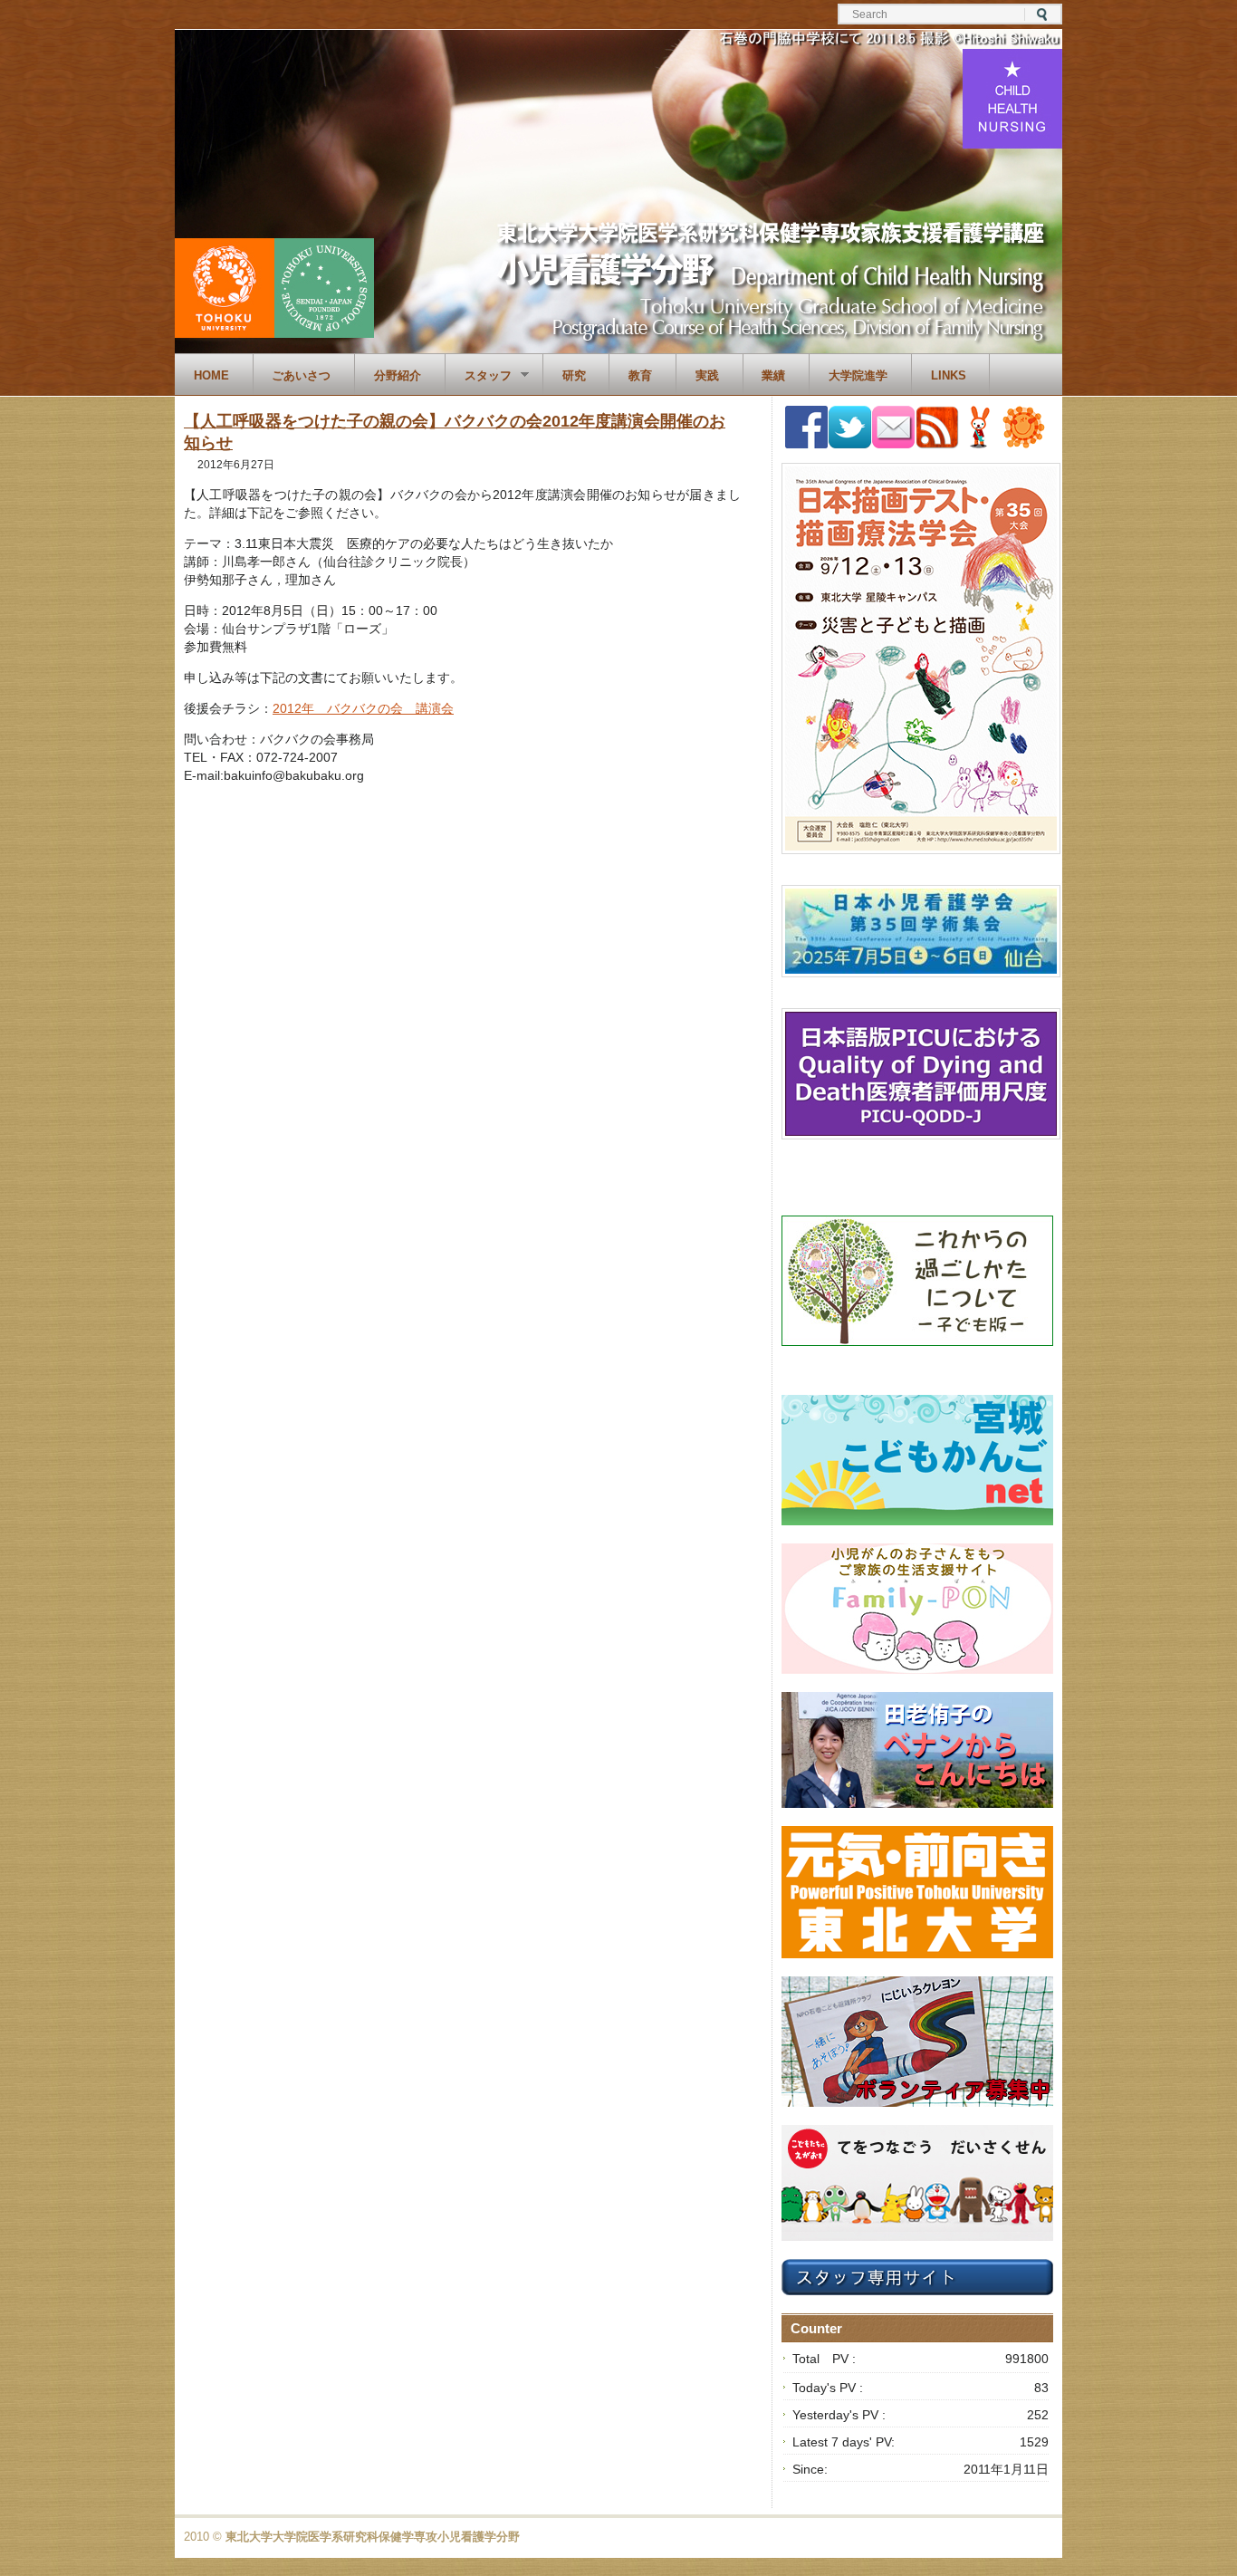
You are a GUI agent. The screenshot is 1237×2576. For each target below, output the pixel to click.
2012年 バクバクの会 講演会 (363, 708)
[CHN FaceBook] (806, 444)
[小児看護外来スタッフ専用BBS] (1024, 444)
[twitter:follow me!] (850, 444)
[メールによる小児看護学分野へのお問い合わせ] (893, 444)
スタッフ (479, 376)
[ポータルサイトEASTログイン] (980, 444)
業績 (773, 375)
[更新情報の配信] (937, 445)
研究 (574, 375)
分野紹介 (398, 375)
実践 (707, 375)
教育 (640, 375)
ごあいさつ (301, 375)
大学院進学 (858, 375)
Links (949, 375)
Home (211, 375)
